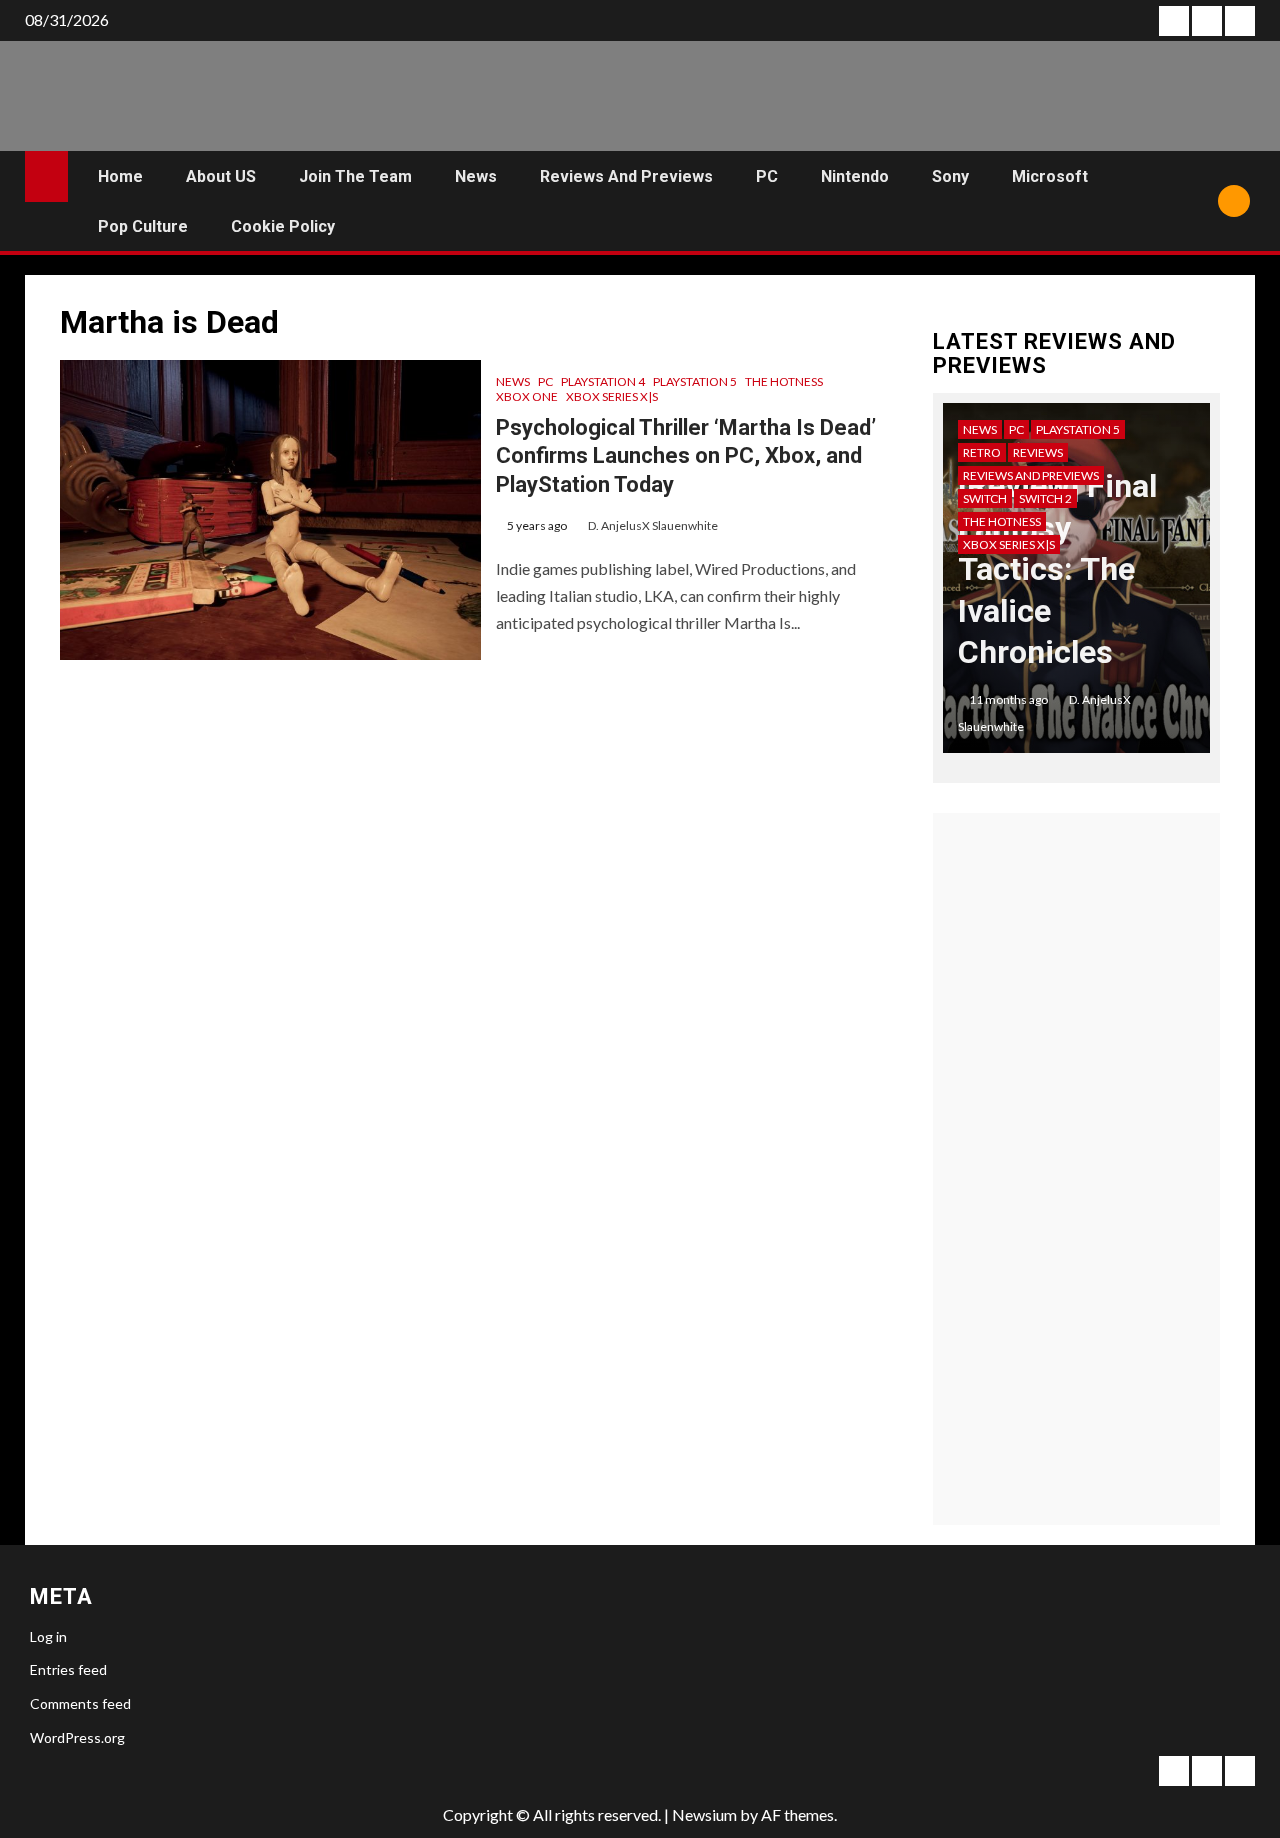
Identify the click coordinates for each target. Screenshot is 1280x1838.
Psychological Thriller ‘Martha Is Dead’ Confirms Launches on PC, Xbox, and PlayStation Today (686, 456)
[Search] (1195, 201)
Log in (48, 1636)
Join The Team (355, 176)
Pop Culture (143, 226)
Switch (985, 498)
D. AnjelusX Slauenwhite (653, 525)
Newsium (704, 1814)
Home (120, 176)
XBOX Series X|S (612, 396)
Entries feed (68, 1669)
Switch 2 (1045, 498)
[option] (1077, 588)
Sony (950, 176)
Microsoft (1050, 176)
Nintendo (855, 176)
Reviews (1038, 452)
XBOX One (527, 396)
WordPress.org (77, 1737)
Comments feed (80, 1703)
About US (221, 176)
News (476, 176)
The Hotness (784, 381)
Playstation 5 (695, 381)
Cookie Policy (283, 226)
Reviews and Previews (626, 176)
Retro (982, 452)
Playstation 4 (603, 381)
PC (767, 176)
